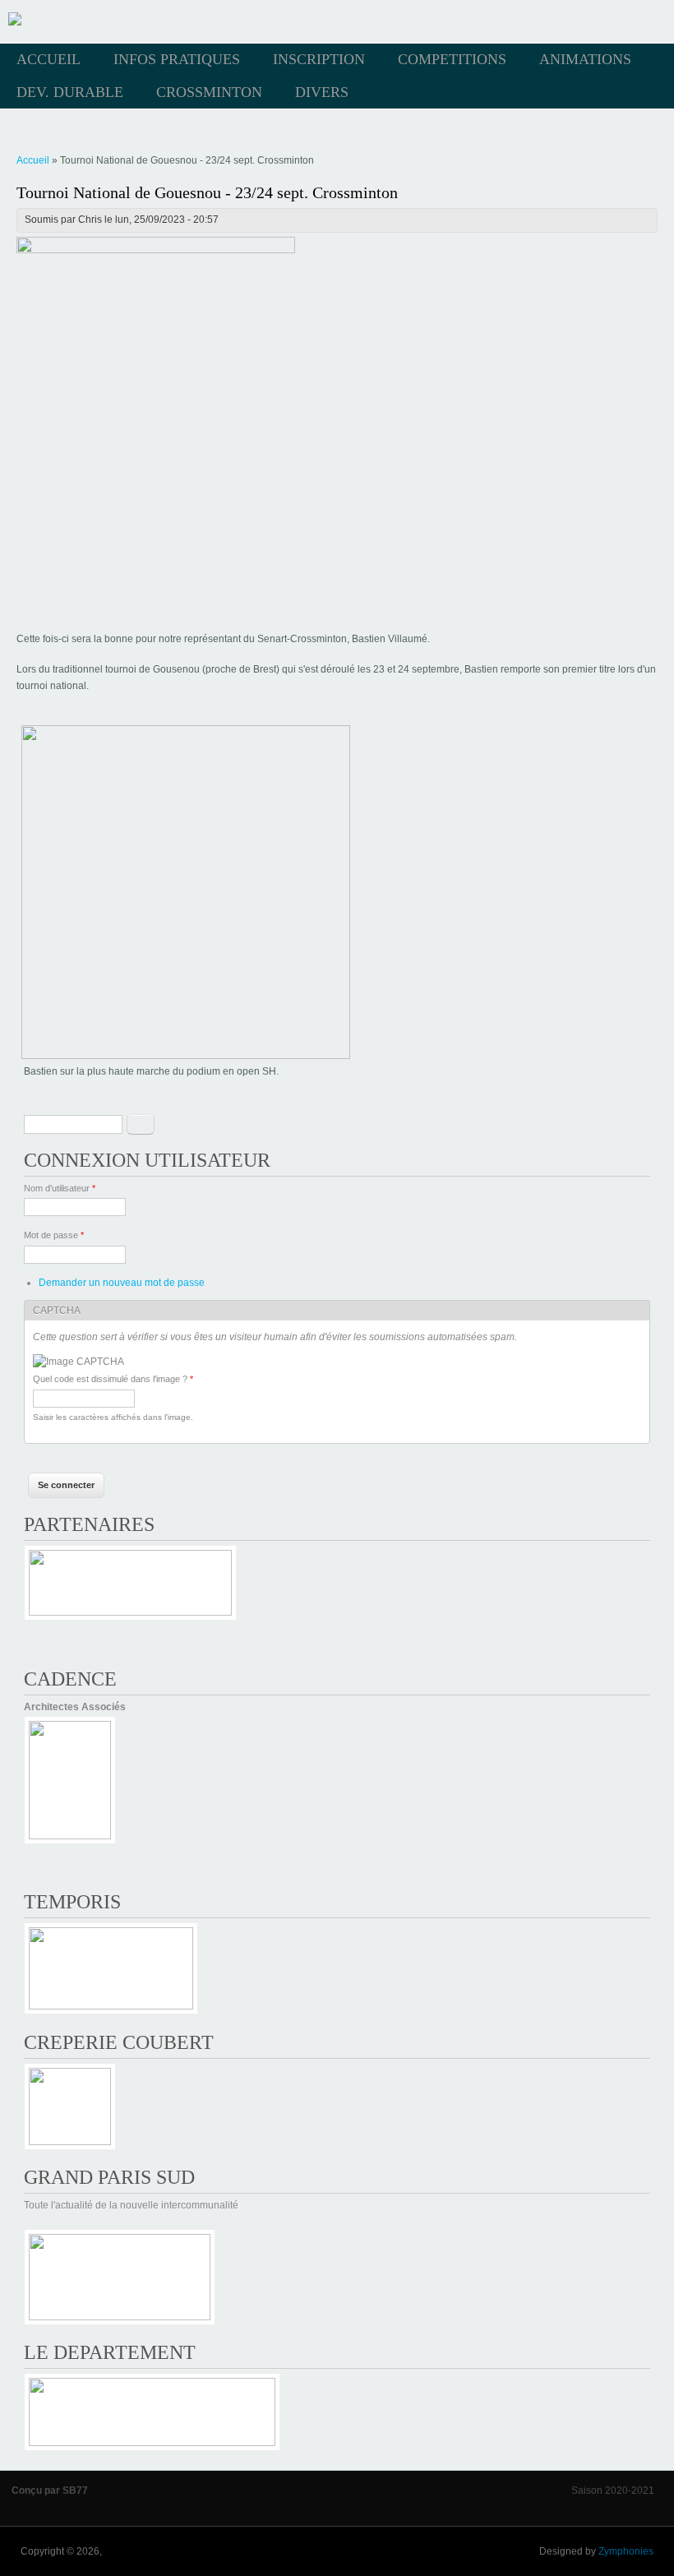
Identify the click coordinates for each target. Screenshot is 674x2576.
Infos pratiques (177, 59)
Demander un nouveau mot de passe (122, 1283)
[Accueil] (15, 22)
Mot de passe (54, 1235)
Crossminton (209, 92)
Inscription (319, 59)
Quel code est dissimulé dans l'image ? (113, 1379)
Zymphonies (626, 2551)
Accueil (48, 59)
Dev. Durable (70, 92)
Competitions (452, 59)
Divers (322, 92)
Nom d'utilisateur (60, 1188)
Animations (585, 59)
